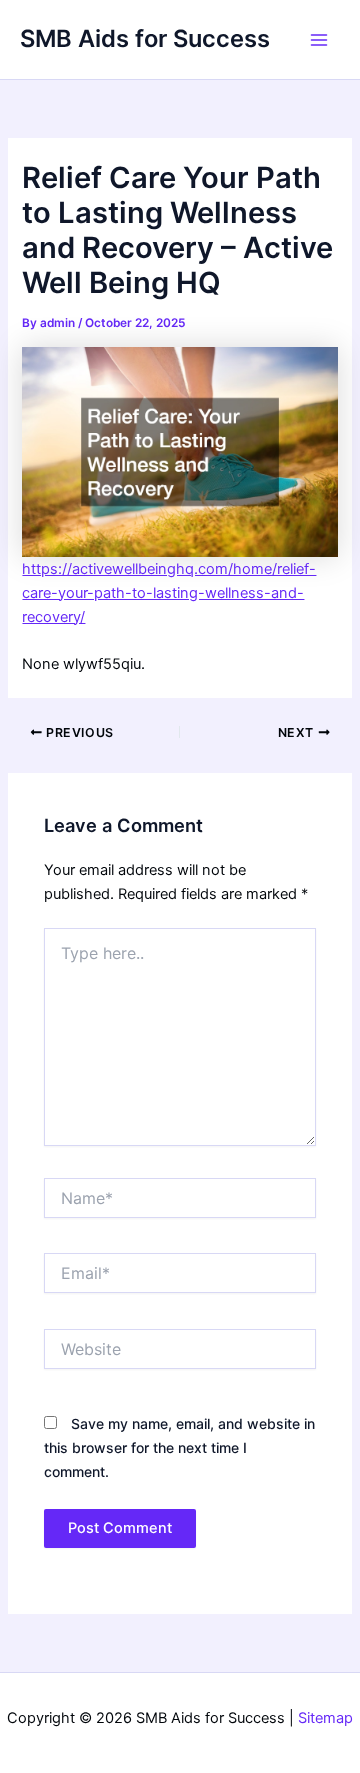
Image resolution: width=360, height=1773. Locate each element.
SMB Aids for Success (145, 38)
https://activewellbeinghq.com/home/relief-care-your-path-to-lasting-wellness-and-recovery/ (169, 593)
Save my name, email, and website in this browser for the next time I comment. (179, 1447)
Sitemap (325, 1718)
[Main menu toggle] (319, 40)
